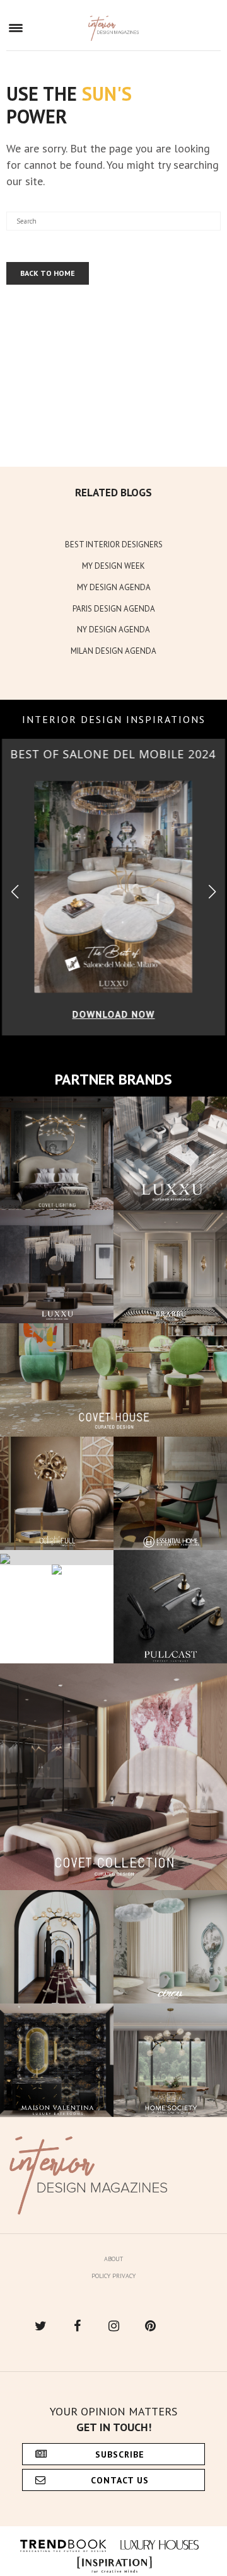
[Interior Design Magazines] (114, 28)
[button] (212, 892)
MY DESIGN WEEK (113, 566)
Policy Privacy (113, 2276)
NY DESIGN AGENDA (113, 630)
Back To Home (48, 273)
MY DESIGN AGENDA (114, 587)
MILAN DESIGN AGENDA (113, 651)
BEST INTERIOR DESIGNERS (114, 544)
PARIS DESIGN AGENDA (114, 609)
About (113, 2259)
